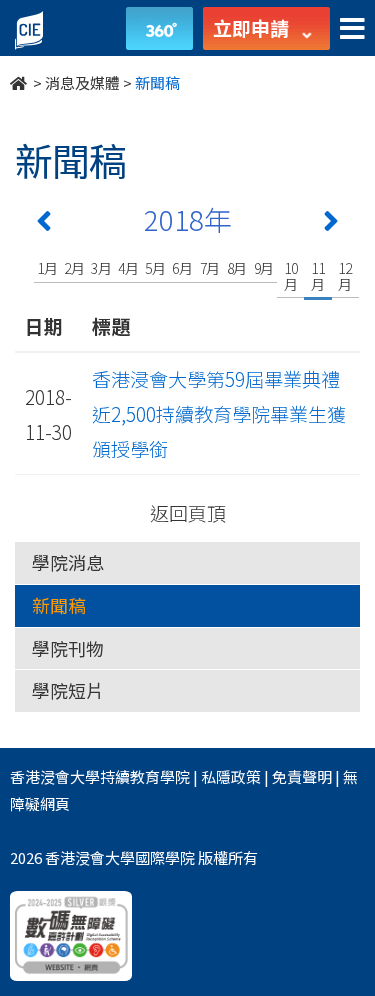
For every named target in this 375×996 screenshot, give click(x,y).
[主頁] (20, 82)
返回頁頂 (188, 512)
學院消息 (68, 562)
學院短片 (68, 690)
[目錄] (352, 29)
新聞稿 (59, 605)
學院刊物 (68, 648)
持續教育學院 (145, 776)
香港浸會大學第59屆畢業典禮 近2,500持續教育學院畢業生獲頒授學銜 (225, 413)
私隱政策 (231, 776)
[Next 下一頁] (331, 225)
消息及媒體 (82, 82)
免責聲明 (302, 776)
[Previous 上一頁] (44, 225)
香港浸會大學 (55, 776)
